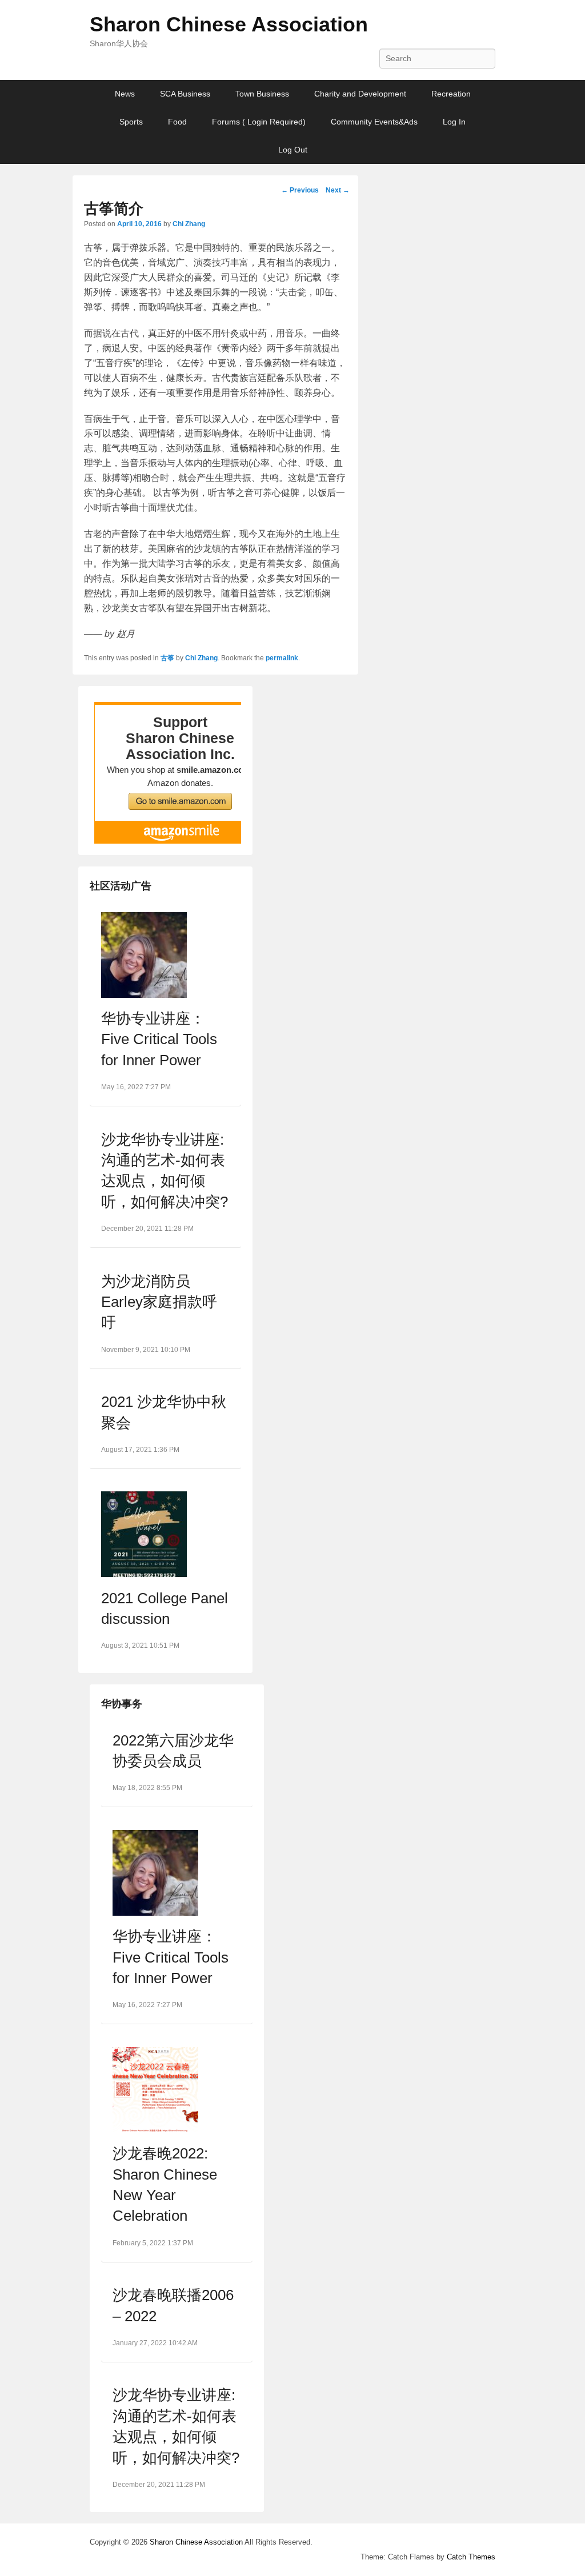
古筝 (167, 658)
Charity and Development (360, 94)
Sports (131, 122)
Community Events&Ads (374, 122)
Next (338, 190)
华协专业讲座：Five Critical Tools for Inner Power (159, 1039)
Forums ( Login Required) (259, 122)
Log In (454, 122)
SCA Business (185, 94)
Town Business (262, 94)
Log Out (293, 150)
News (125, 94)
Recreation (451, 94)
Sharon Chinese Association (229, 24)
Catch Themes (471, 2557)
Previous (300, 190)
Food (177, 122)
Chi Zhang (189, 224)
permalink (282, 658)
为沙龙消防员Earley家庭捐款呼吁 (159, 1302)
